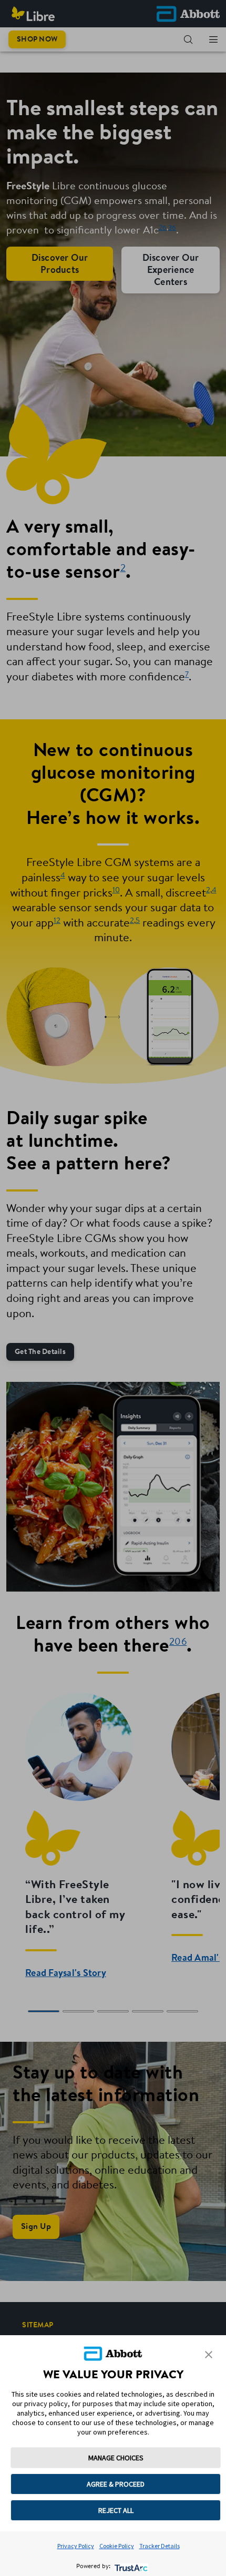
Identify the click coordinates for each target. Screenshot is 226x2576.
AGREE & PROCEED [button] (116, 2484)
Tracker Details (160, 2546)
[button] (209, 2355)
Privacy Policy (76, 2546)
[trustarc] (130, 2567)
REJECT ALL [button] (116, 2510)
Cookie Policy (117, 2546)
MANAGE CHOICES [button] (116, 2458)
